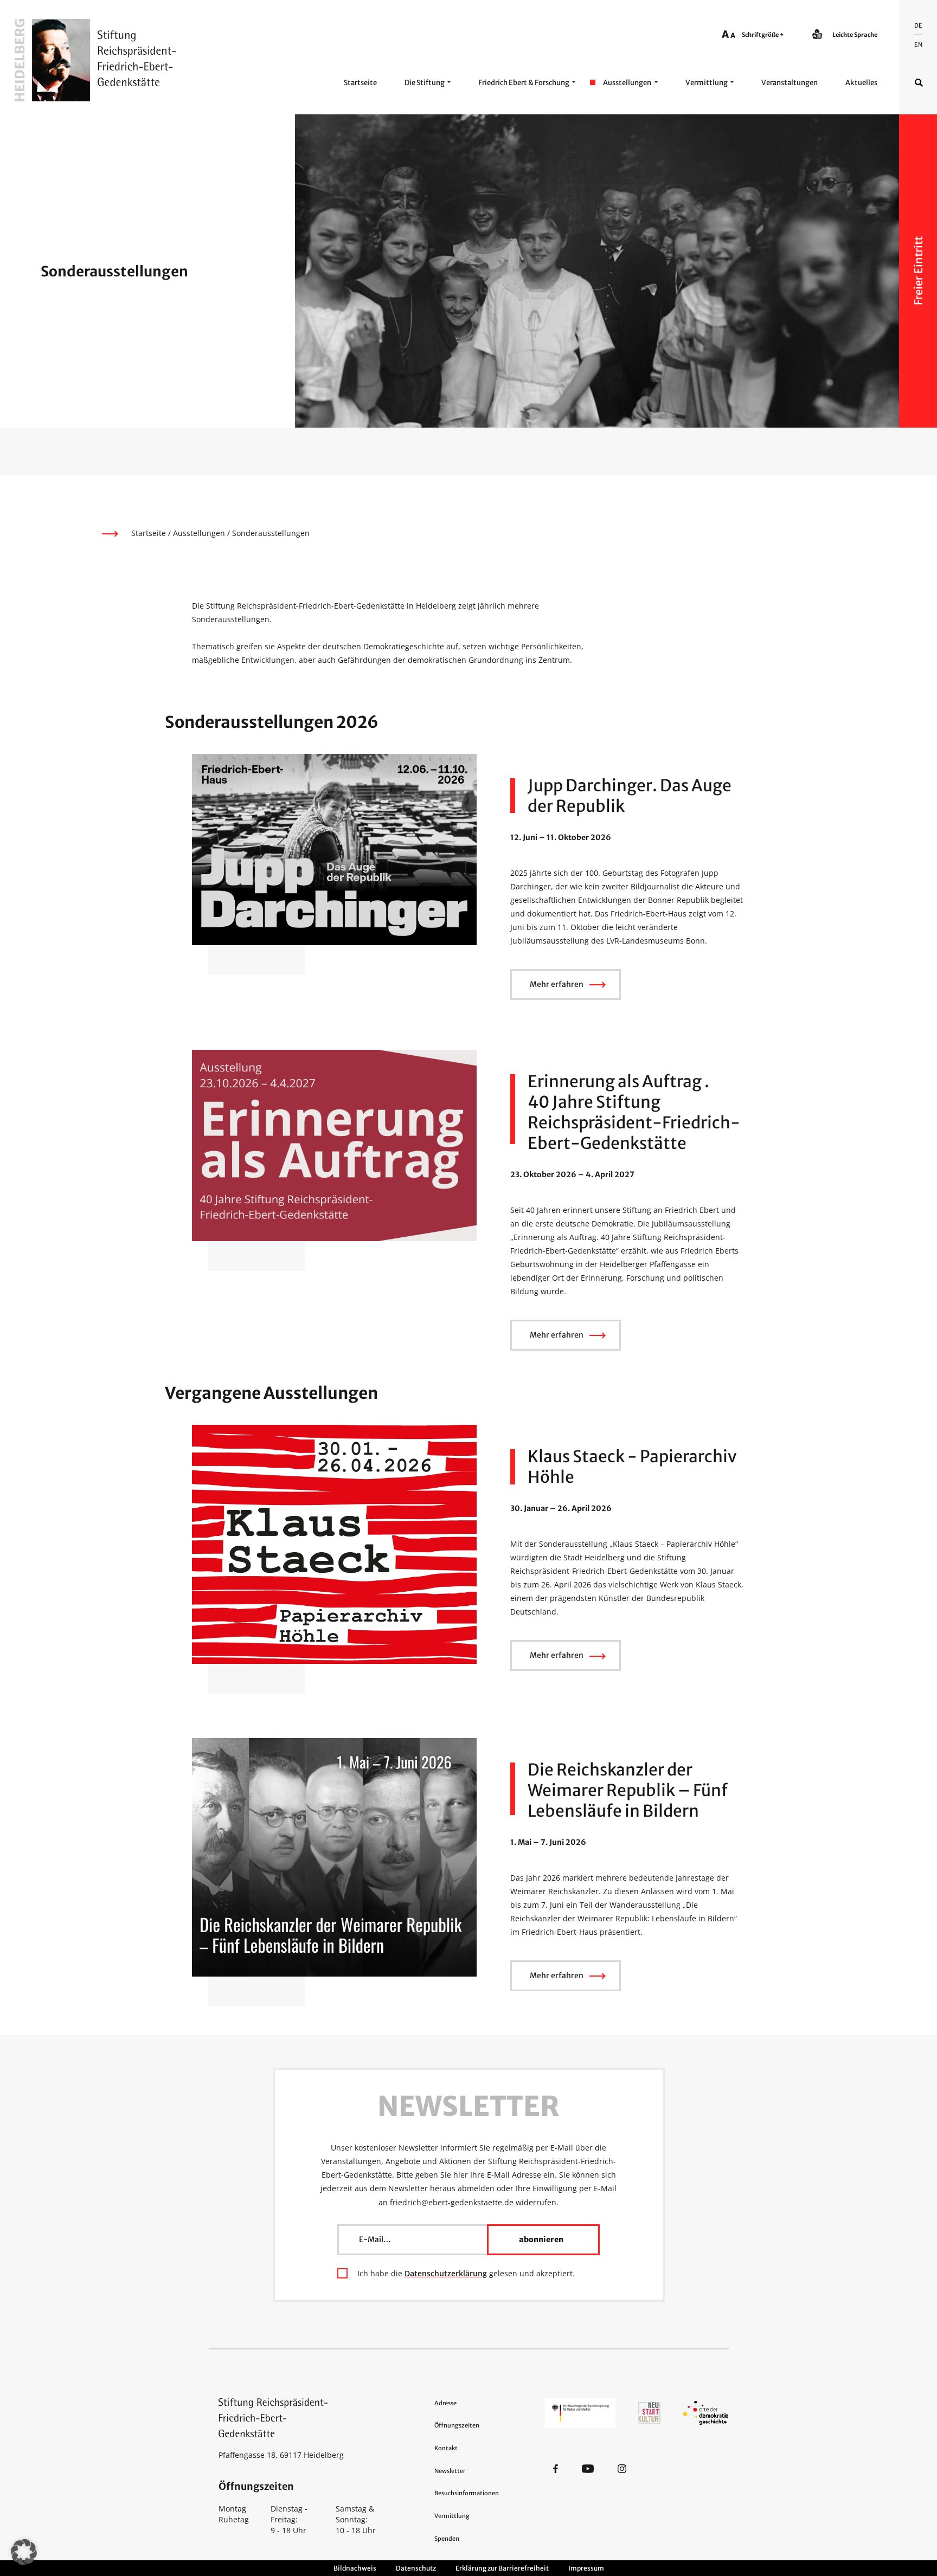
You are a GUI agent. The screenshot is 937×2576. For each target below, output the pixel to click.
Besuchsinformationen (467, 2493)
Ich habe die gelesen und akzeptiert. (466, 2273)
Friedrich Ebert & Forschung (524, 83)
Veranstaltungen (790, 83)
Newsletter (450, 2471)
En (918, 44)
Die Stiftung (425, 83)
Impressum (586, 2568)
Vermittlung (707, 83)
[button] (24, 2552)
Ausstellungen (627, 83)
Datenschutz (416, 2568)
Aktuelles (861, 83)
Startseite (360, 83)
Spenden (447, 2539)
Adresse (445, 2403)
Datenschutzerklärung (446, 2273)
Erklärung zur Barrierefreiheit (502, 2568)
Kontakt (446, 2448)
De (918, 25)
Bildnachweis (355, 2568)
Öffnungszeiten (457, 2425)
